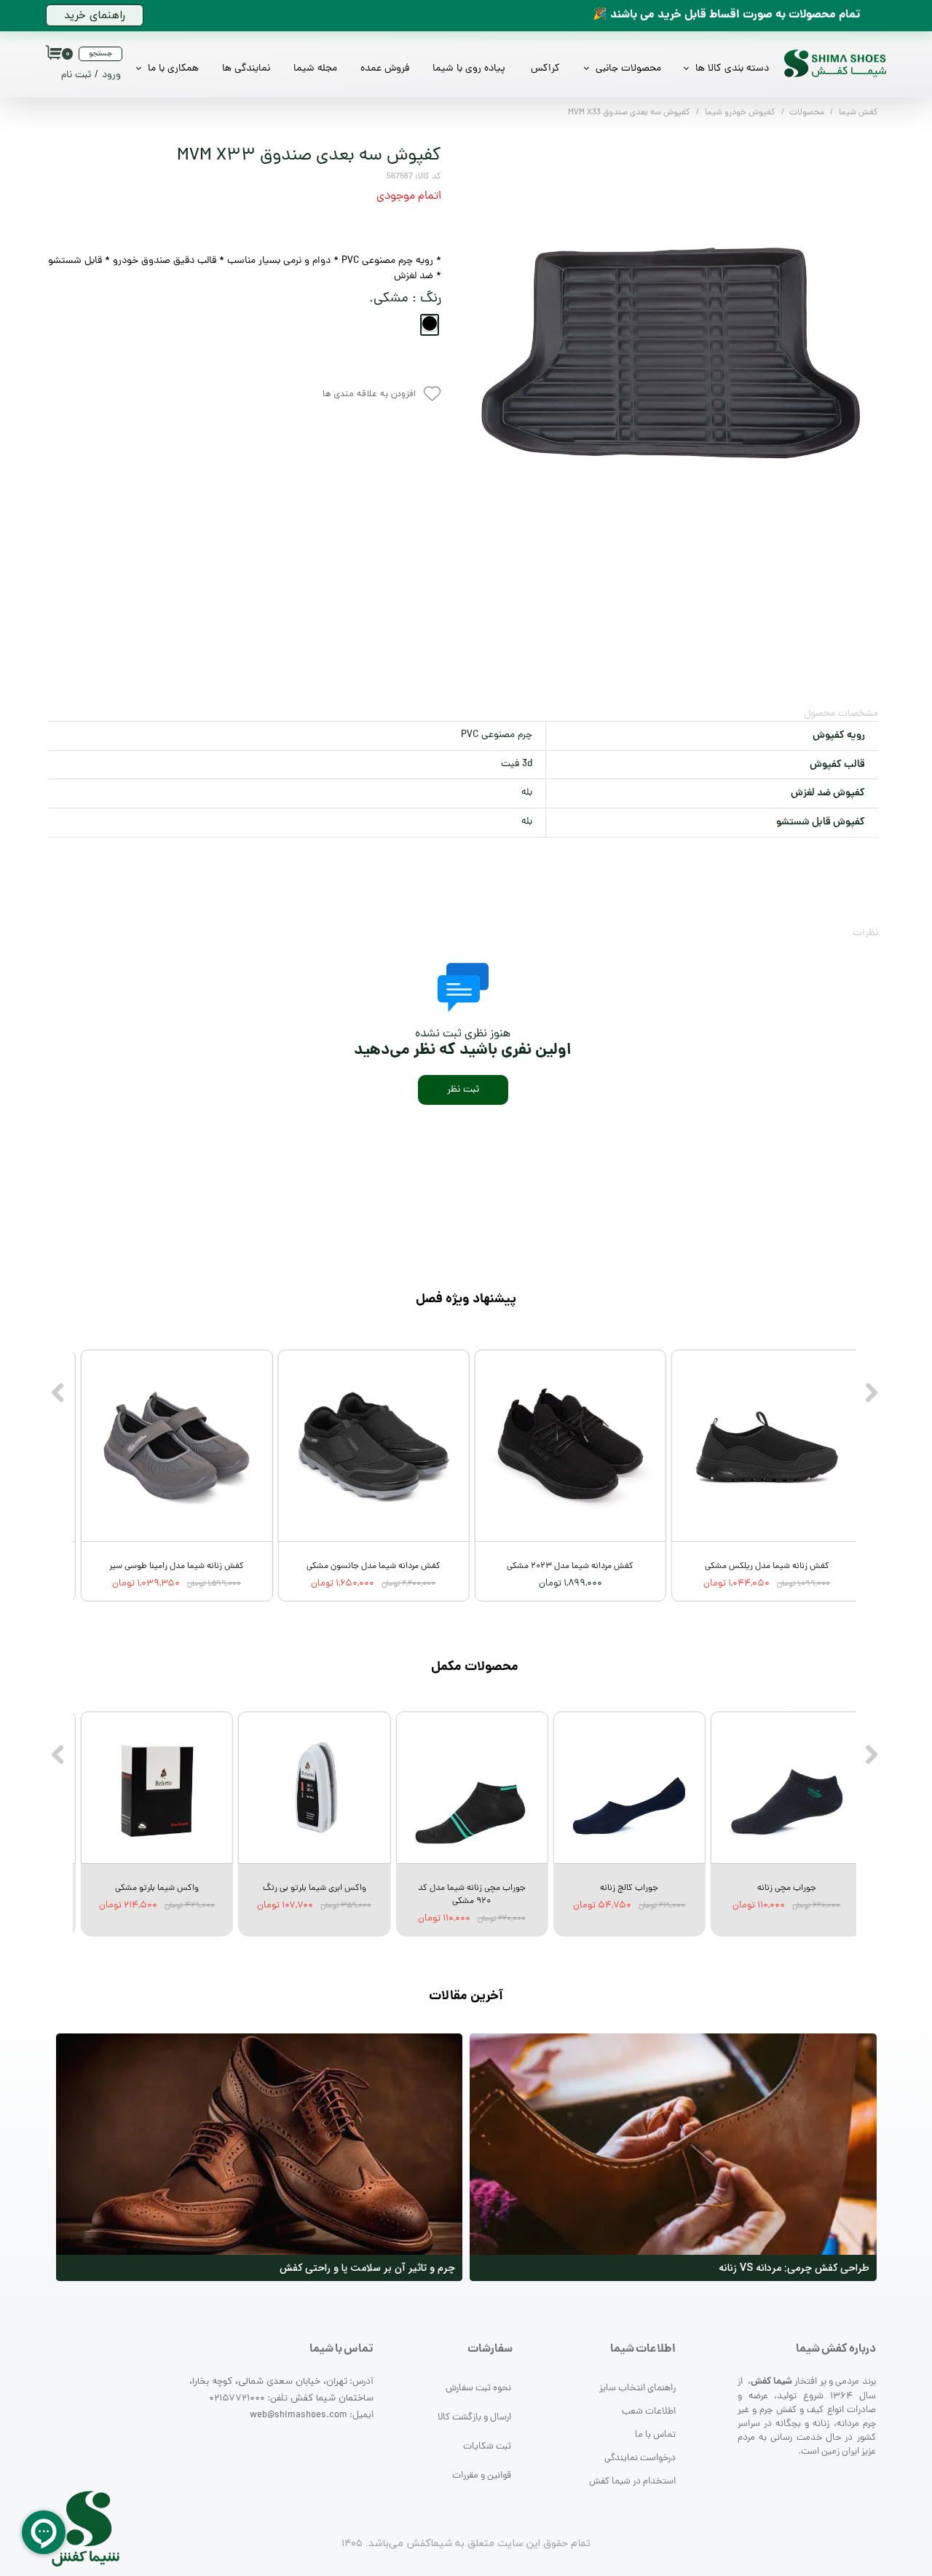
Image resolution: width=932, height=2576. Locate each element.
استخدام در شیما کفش (632, 2482)
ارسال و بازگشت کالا (474, 2418)
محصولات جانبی (628, 69)
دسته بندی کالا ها (732, 69)
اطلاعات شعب (649, 2412)
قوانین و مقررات (482, 2476)
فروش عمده (385, 69)
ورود (111, 75)
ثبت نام (76, 75)
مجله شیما (315, 69)
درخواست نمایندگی (640, 2458)
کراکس (545, 69)
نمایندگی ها (246, 69)
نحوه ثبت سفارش (478, 2388)
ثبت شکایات (487, 2447)
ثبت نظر (463, 1090)
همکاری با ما (173, 69)
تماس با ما (655, 2435)
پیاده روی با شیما (469, 69)
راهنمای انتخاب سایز (637, 2388)
